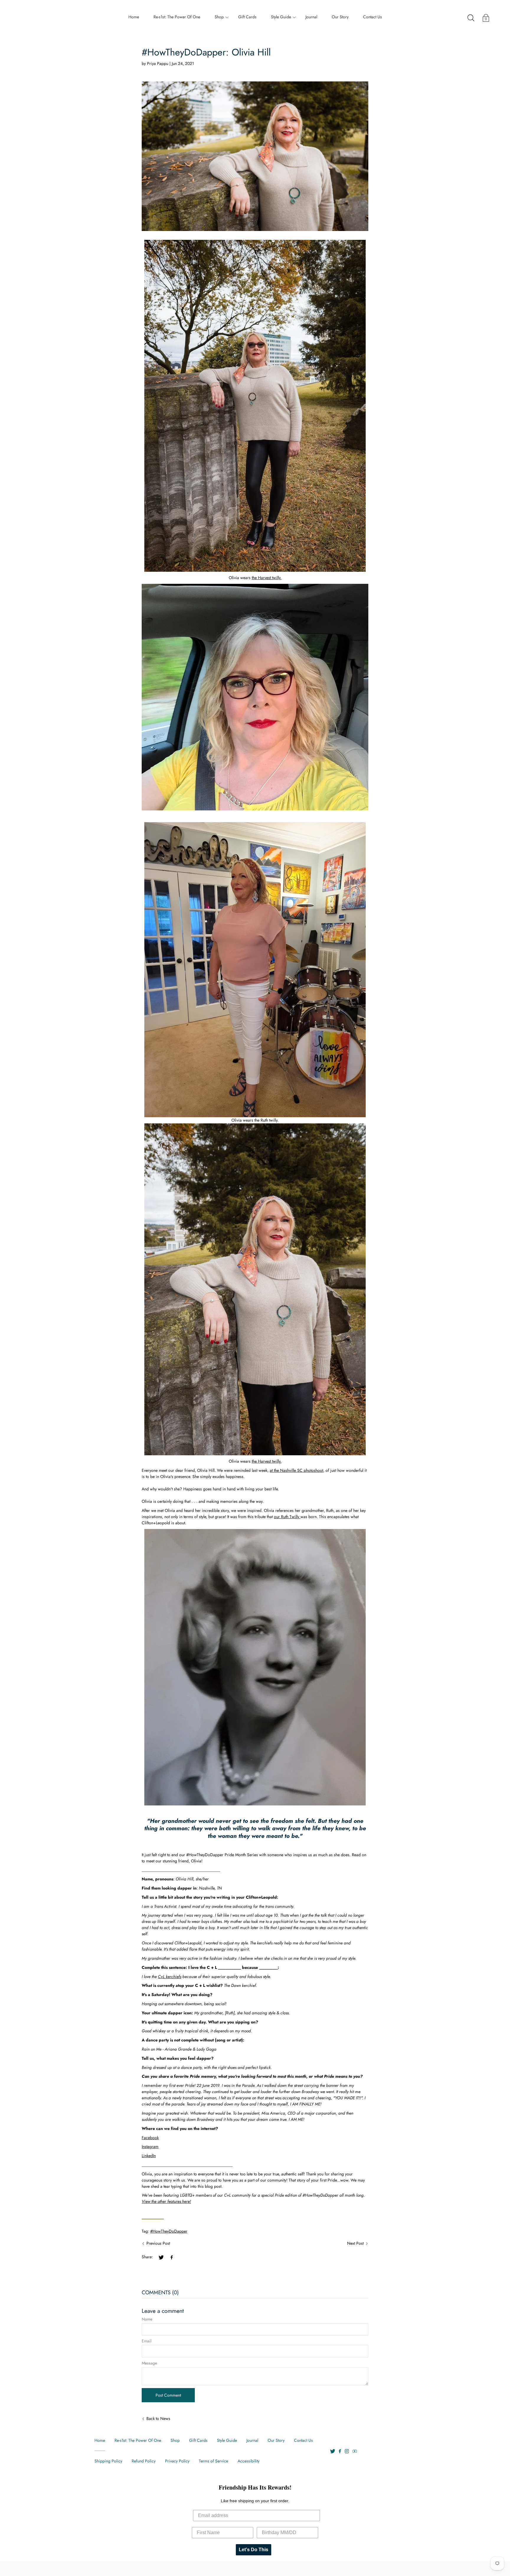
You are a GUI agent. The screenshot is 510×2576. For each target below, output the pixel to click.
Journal (311, 17)
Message (149, 2363)
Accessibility (249, 2461)
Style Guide (281, 17)
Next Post (355, 2243)
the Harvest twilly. (267, 578)
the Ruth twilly (266, 1120)
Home (134, 17)
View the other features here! (166, 2201)
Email (147, 2341)
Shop (219, 17)
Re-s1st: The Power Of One (177, 17)
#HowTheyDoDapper (169, 2231)
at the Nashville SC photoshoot (296, 1470)
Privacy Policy (177, 2461)
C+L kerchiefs (170, 1977)
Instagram (150, 2146)
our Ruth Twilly (287, 1517)
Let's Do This (254, 2550)
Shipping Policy (108, 2461)
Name (147, 2319)
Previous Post (158, 2243)
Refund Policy (144, 2461)
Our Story (340, 17)
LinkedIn (149, 2156)
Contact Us (372, 17)
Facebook (150, 2138)
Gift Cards (247, 17)
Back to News (158, 2418)
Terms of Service (214, 2461)
